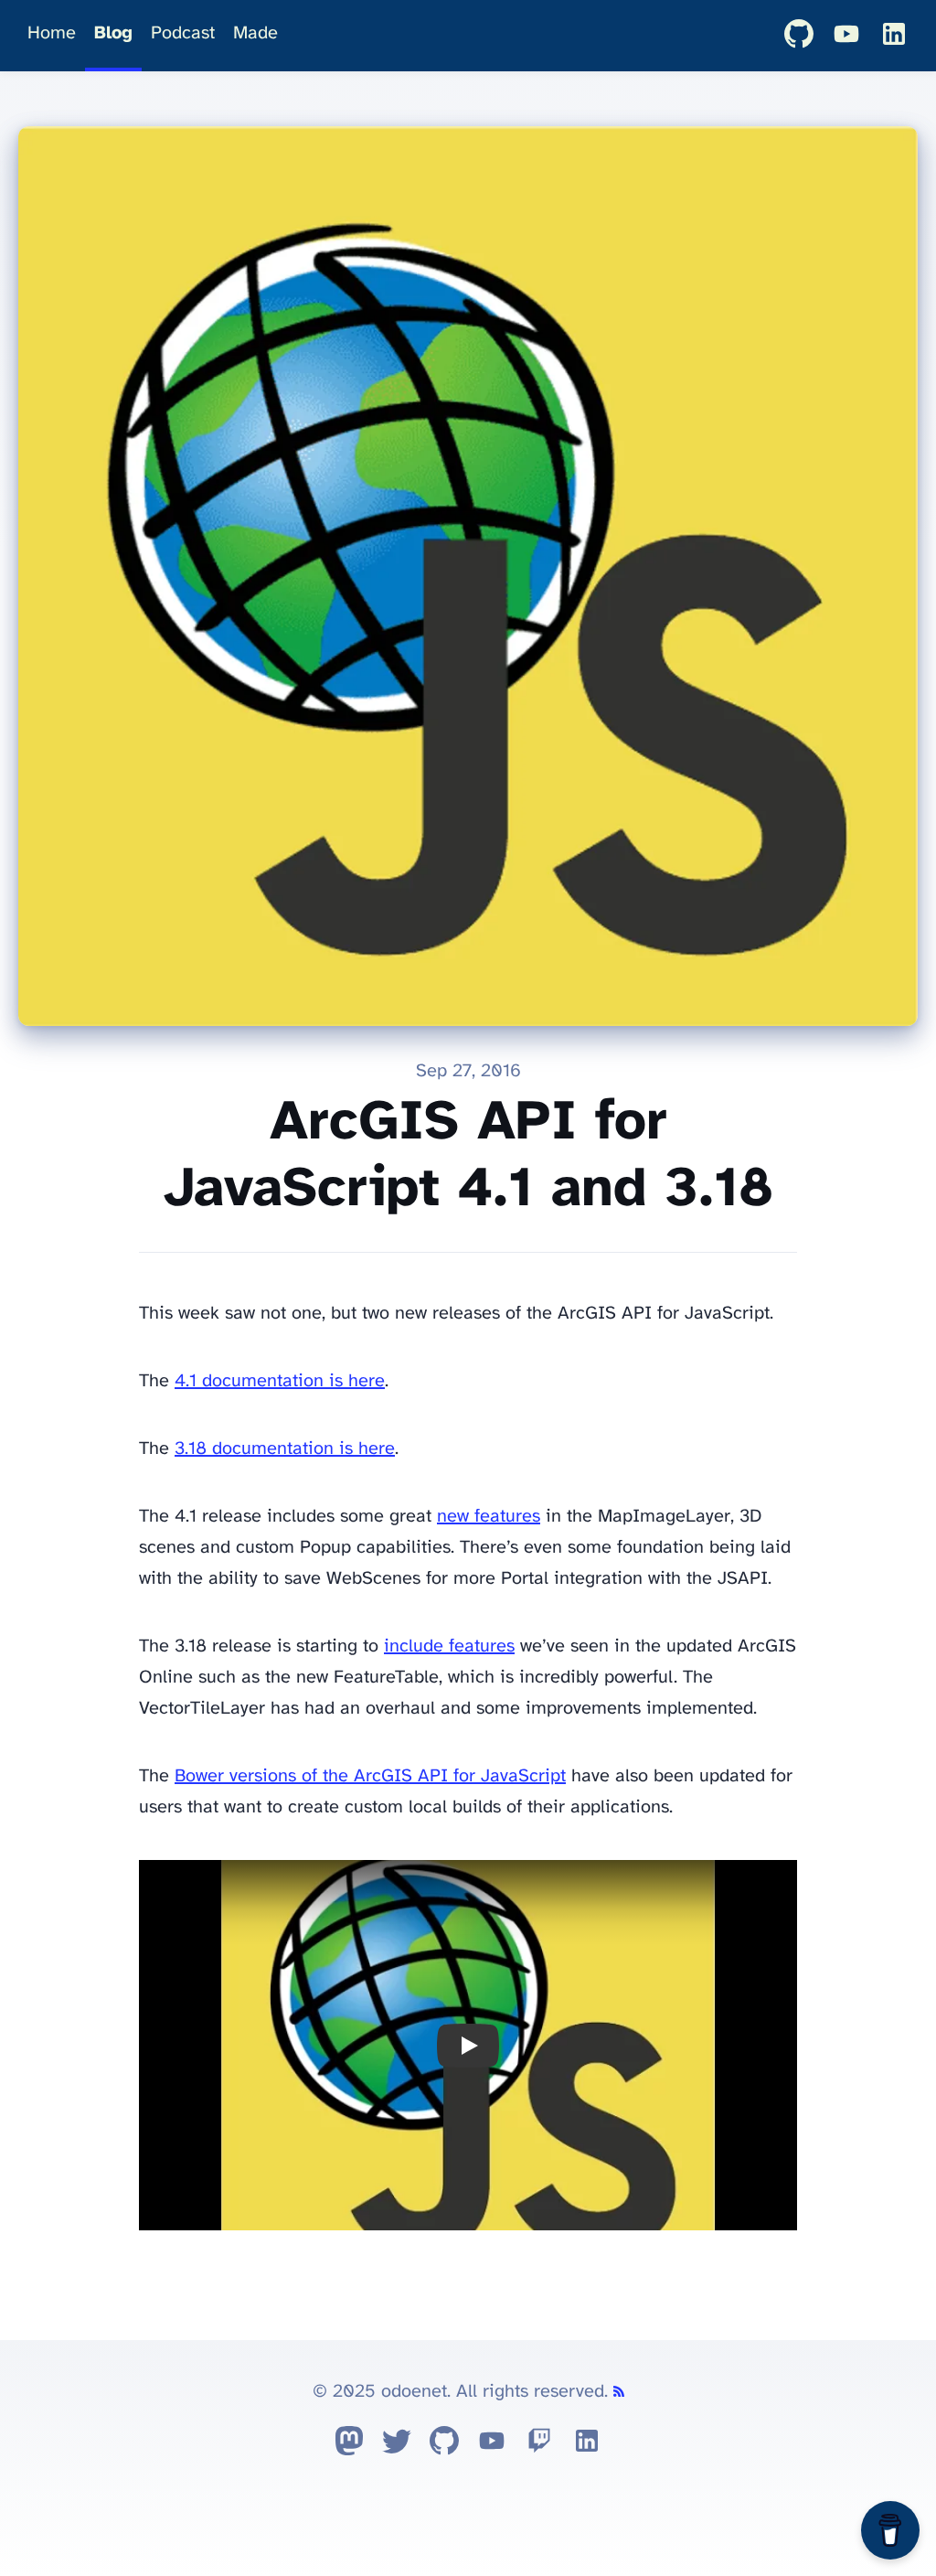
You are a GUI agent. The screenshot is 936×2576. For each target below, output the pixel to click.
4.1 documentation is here (280, 1381)
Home (52, 33)
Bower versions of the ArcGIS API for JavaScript (370, 1776)
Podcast (183, 33)
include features (449, 1646)
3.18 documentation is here (285, 1449)
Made (255, 33)
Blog (113, 33)
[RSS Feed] (619, 2392)
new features (489, 1517)
